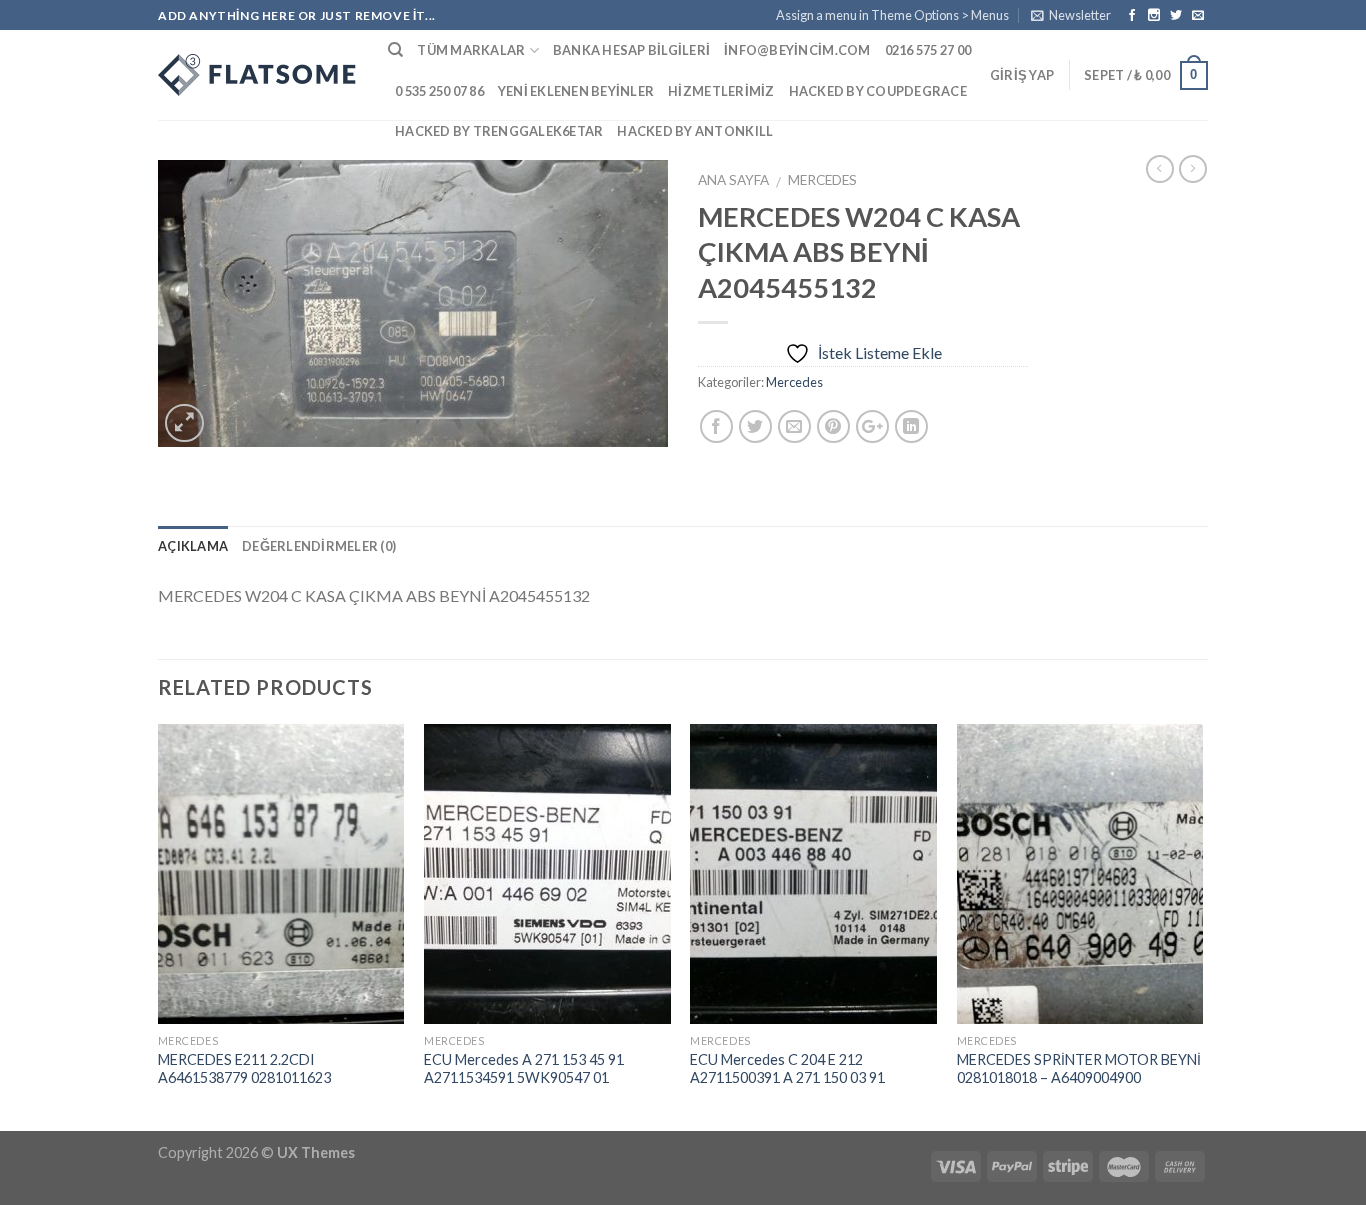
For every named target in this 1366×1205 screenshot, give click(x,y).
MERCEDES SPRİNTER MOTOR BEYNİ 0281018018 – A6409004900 (1079, 1069)
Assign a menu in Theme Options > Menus (892, 15)
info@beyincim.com (797, 50)
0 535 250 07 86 (439, 91)
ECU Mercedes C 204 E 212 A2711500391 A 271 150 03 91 (787, 1069)
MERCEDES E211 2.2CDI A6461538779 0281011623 (244, 1069)
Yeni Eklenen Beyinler (576, 91)
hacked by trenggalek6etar (499, 131)
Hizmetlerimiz (721, 91)
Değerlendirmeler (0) (319, 546)
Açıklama (193, 546)
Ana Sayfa (733, 180)
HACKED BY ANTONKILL (695, 131)
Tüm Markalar (471, 50)
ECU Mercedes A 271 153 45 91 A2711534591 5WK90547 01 (524, 1069)
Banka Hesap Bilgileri (631, 50)
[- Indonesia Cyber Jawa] (258, 75)
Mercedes (822, 180)
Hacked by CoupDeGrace (878, 91)
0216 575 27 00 (928, 50)
